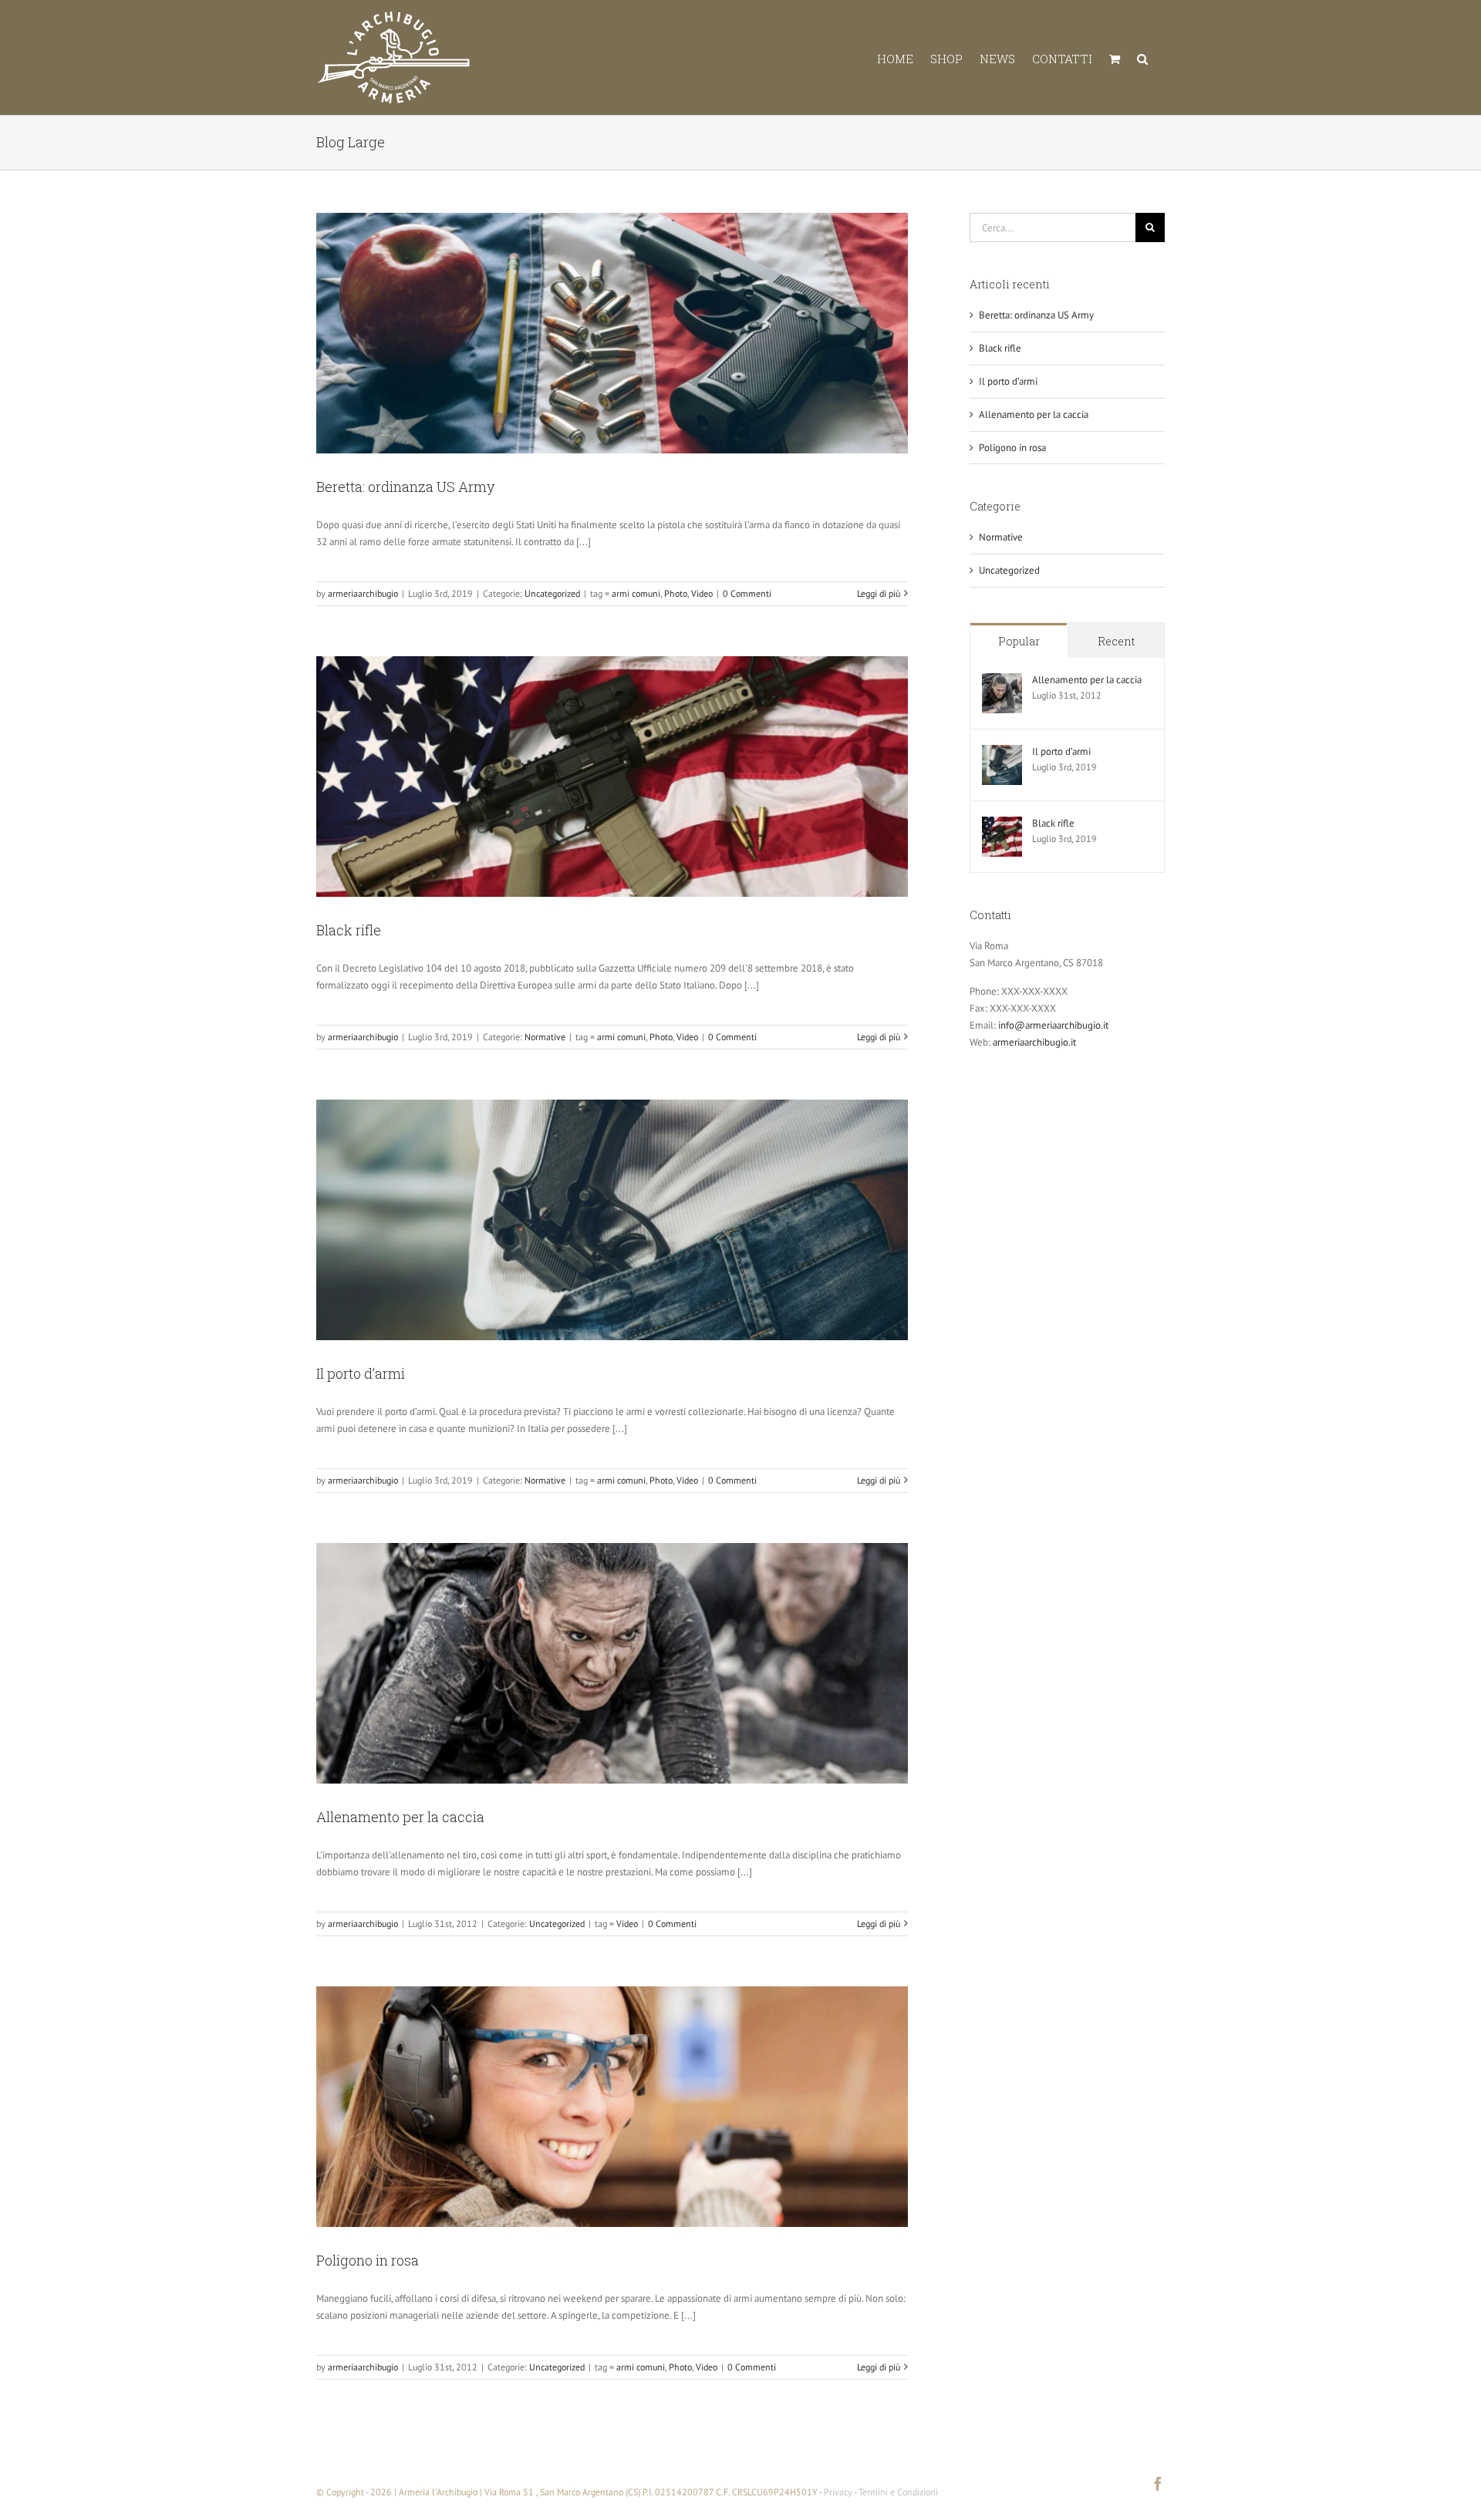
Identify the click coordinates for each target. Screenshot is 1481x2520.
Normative (545, 1037)
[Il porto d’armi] (1002, 753)
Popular (1019, 641)
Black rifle (349, 930)
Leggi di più (879, 593)
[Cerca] (1142, 57)
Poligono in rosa (368, 2260)
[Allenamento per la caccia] (1002, 681)
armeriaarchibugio (363, 593)
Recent (1116, 641)
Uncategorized (552, 593)
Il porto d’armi (361, 1373)
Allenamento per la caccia (400, 1817)
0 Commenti (747, 593)
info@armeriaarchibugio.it (1053, 1025)
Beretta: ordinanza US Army (405, 487)
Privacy (838, 2492)
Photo (676, 593)
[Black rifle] (1002, 825)
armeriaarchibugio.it (1034, 1042)
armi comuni (636, 593)
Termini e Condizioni (898, 2492)
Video (702, 593)
